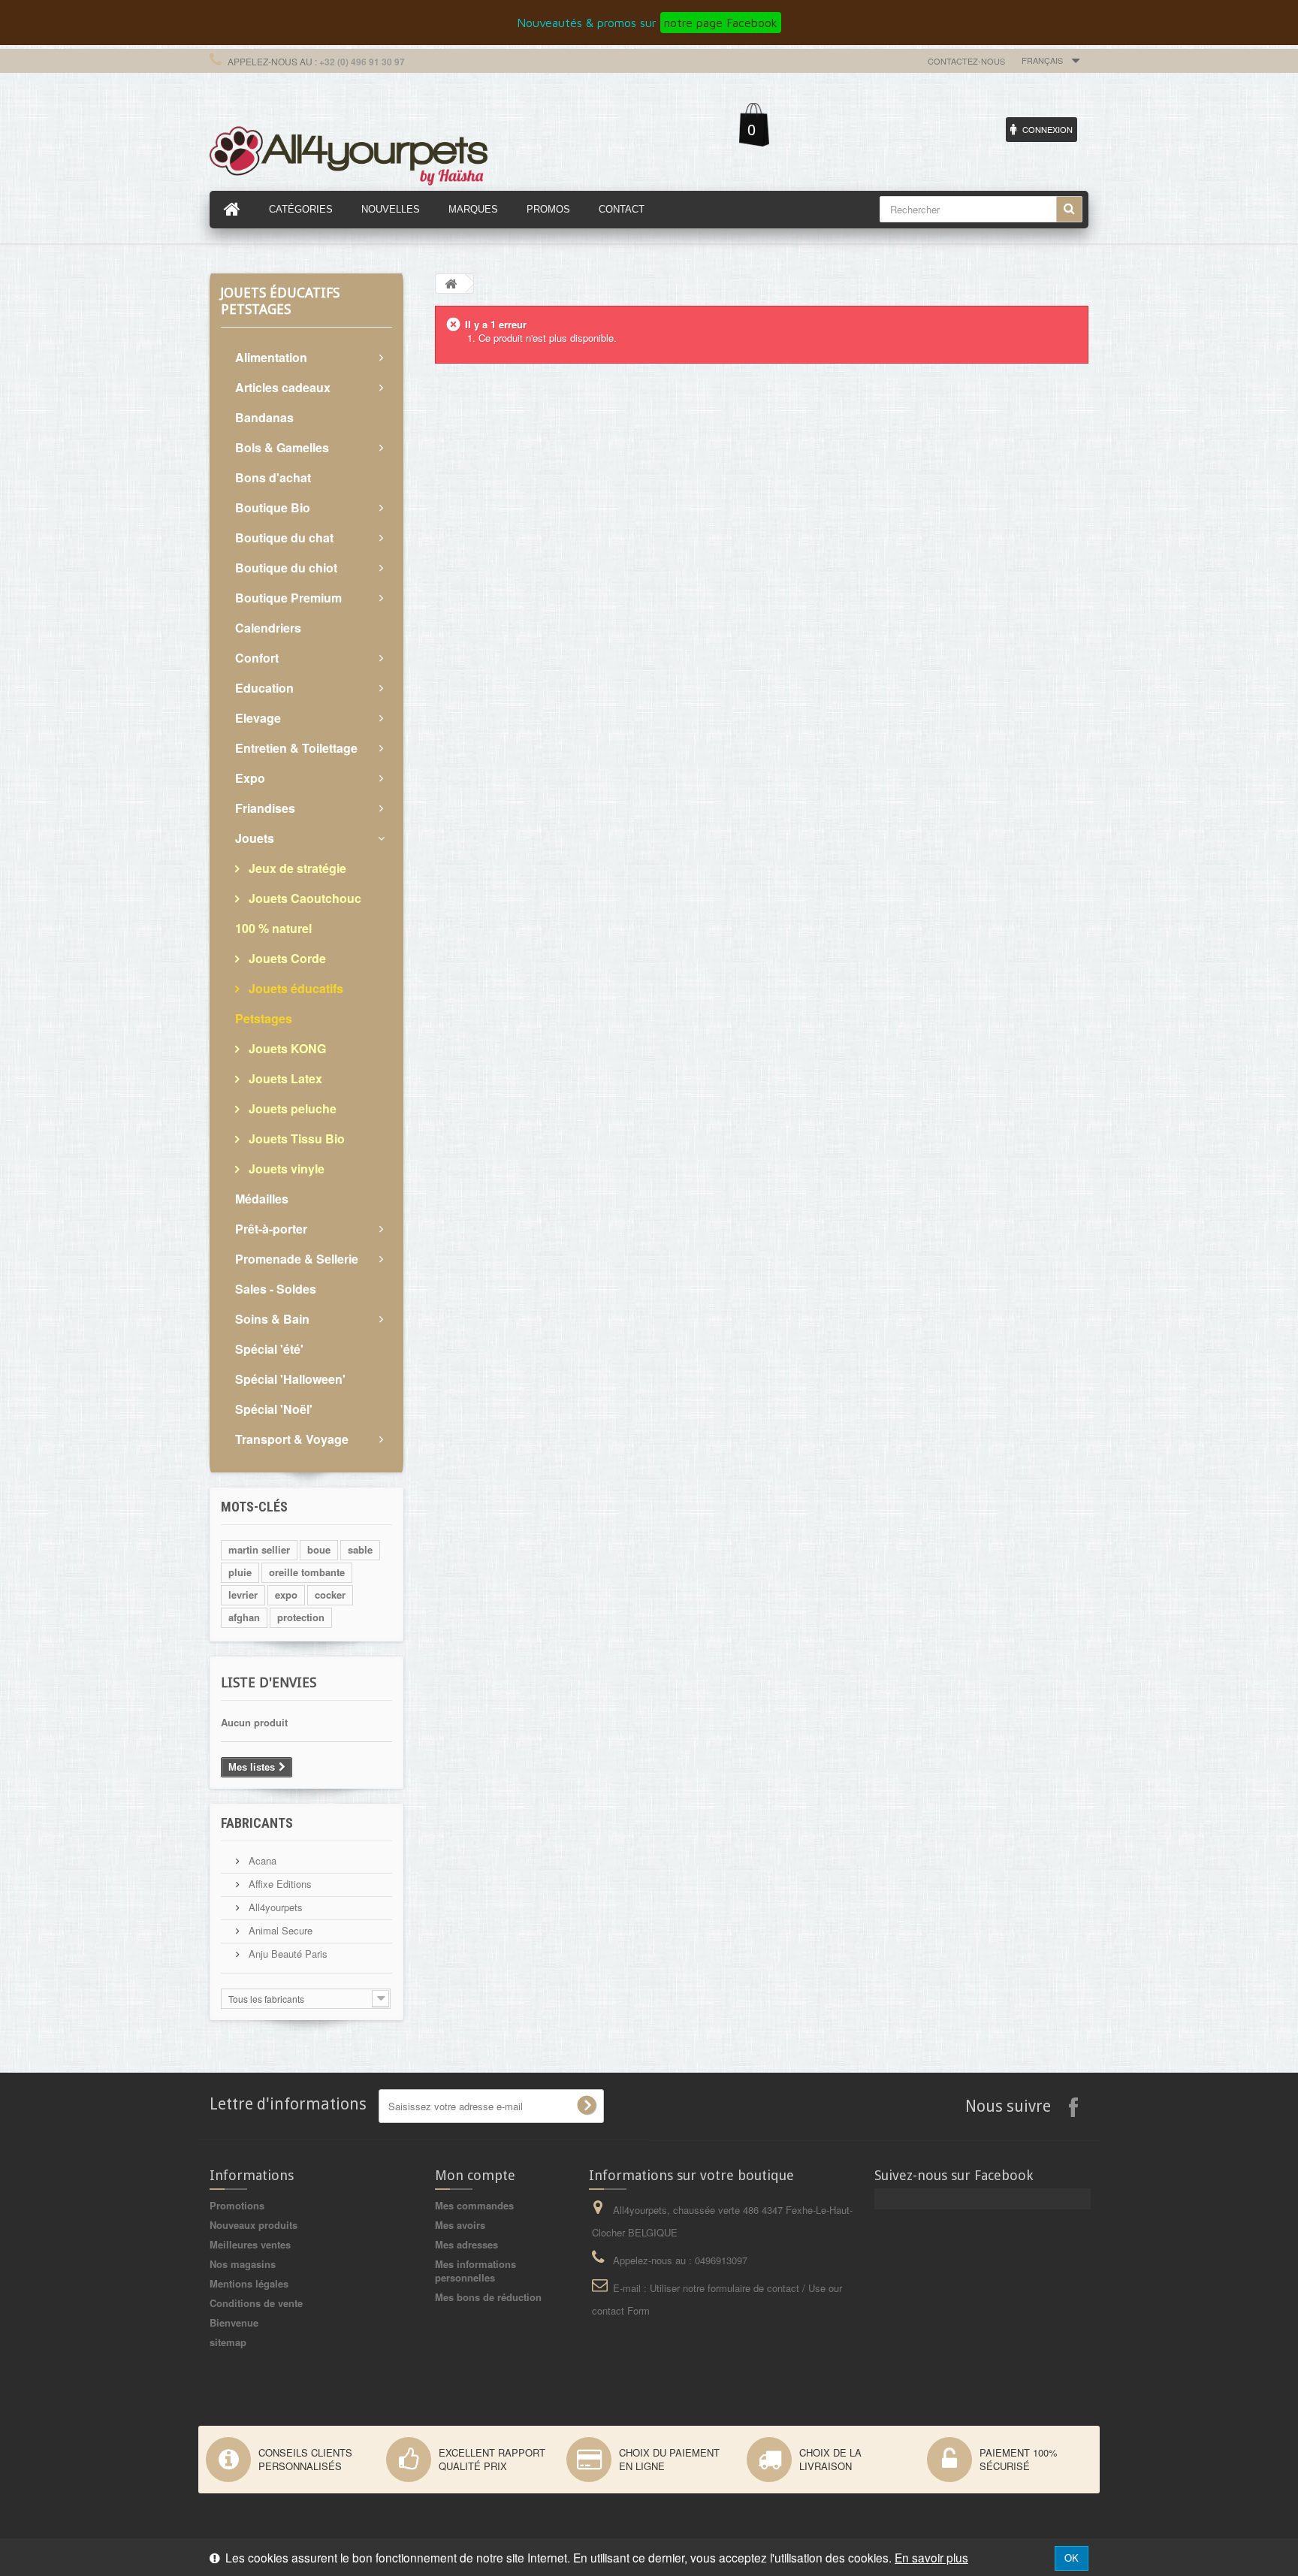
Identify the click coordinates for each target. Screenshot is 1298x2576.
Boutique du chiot (286, 568)
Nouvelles (391, 209)
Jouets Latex (284, 1078)
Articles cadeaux (283, 387)
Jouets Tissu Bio (295, 1139)
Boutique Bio (273, 507)
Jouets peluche (291, 1108)
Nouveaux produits (254, 2225)
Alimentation (271, 357)
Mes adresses (466, 2244)
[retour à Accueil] (451, 284)
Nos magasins (243, 2264)
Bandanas (264, 417)
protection (301, 1617)
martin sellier (259, 1549)
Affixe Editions (279, 1884)
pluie (240, 1572)
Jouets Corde (286, 958)
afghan (244, 1617)
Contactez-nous (966, 61)
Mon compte (475, 2175)
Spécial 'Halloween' (290, 1379)
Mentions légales (249, 2283)
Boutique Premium (288, 598)
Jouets (255, 838)
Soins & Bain (272, 1319)
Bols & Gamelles (282, 447)
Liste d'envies (269, 1682)
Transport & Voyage (292, 1439)
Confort (257, 658)
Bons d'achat (273, 477)
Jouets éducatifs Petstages (289, 1003)
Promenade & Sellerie (297, 1259)
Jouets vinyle (285, 1169)
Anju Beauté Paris (287, 1954)
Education (264, 688)
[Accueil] (232, 210)
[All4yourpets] (349, 154)
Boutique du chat (284, 538)
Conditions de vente (256, 2303)
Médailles (262, 1199)
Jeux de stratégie (296, 868)
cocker (330, 1595)
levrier (243, 1595)
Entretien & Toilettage (296, 748)
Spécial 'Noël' (274, 1409)
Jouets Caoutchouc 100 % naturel (298, 913)
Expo (250, 778)
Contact (622, 209)
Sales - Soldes (276, 1289)
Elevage (258, 718)
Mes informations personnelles (475, 2271)
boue (319, 1549)
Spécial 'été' (269, 1349)
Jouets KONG (286, 1048)
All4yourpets (274, 1907)
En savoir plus (931, 2557)
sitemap (228, 2342)
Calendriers (268, 628)
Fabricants (257, 1823)
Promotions (237, 2205)
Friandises (265, 808)
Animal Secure (279, 1930)
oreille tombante (307, 1572)
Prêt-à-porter (271, 1229)
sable (360, 1549)
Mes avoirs (460, 2225)
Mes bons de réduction (488, 2297)
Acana (261, 1860)
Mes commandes (474, 2205)
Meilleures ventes (250, 2244)
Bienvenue (234, 2322)
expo (286, 1595)
